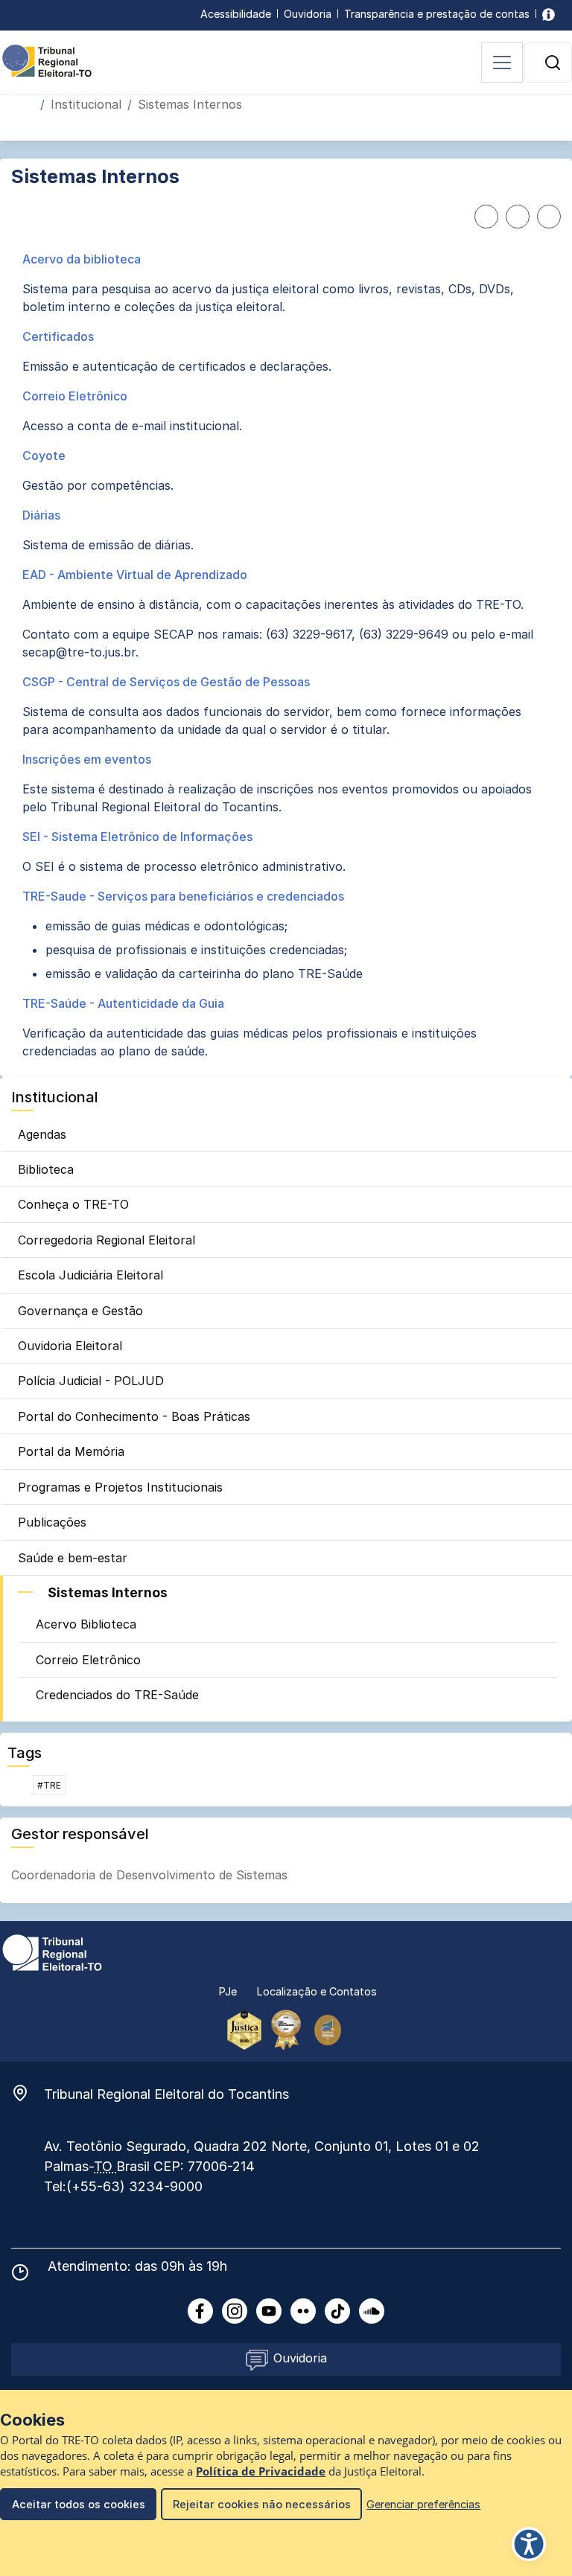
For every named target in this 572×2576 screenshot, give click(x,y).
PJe (228, 1991)
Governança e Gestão (80, 1311)
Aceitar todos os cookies (79, 2504)
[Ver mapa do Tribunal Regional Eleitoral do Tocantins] (28, 2093)
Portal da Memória (71, 1451)
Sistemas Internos (108, 1592)
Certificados (58, 336)
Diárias (41, 515)
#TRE (49, 1785)
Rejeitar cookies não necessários (262, 2504)
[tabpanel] (286, 655)
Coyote (44, 456)
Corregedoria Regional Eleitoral (107, 1240)
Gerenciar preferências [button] (423, 2504)
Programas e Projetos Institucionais (120, 1487)
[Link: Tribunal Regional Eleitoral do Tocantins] (52, 1952)
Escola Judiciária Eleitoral (90, 1275)
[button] (553, 63)
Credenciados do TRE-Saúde (117, 1695)
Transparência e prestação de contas (437, 14)
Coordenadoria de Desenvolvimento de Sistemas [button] (149, 1875)
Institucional (86, 104)
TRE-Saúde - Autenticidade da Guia (123, 1003)
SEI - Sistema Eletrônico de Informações (137, 837)
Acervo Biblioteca (86, 1624)
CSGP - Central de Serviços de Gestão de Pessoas (166, 682)
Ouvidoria (308, 14)
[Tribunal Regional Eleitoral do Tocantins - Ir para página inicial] (47, 60)
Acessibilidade (236, 14)
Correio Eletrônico (88, 1660)
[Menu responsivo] (502, 63)
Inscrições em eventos (87, 759)
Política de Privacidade (261, 2471)
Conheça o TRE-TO (73, 1204)
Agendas (42, 1134)
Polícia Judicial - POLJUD (91, 1381)
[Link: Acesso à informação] (549, 14)
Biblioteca (46, 1169)
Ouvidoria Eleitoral (70, 1346)
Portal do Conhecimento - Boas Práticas (134, 1416)
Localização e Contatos (317, 1991)
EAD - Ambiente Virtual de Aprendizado (135, 575)
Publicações (52, 1522)
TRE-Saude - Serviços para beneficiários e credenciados (183, 896)
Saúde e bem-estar (73, 1558)
